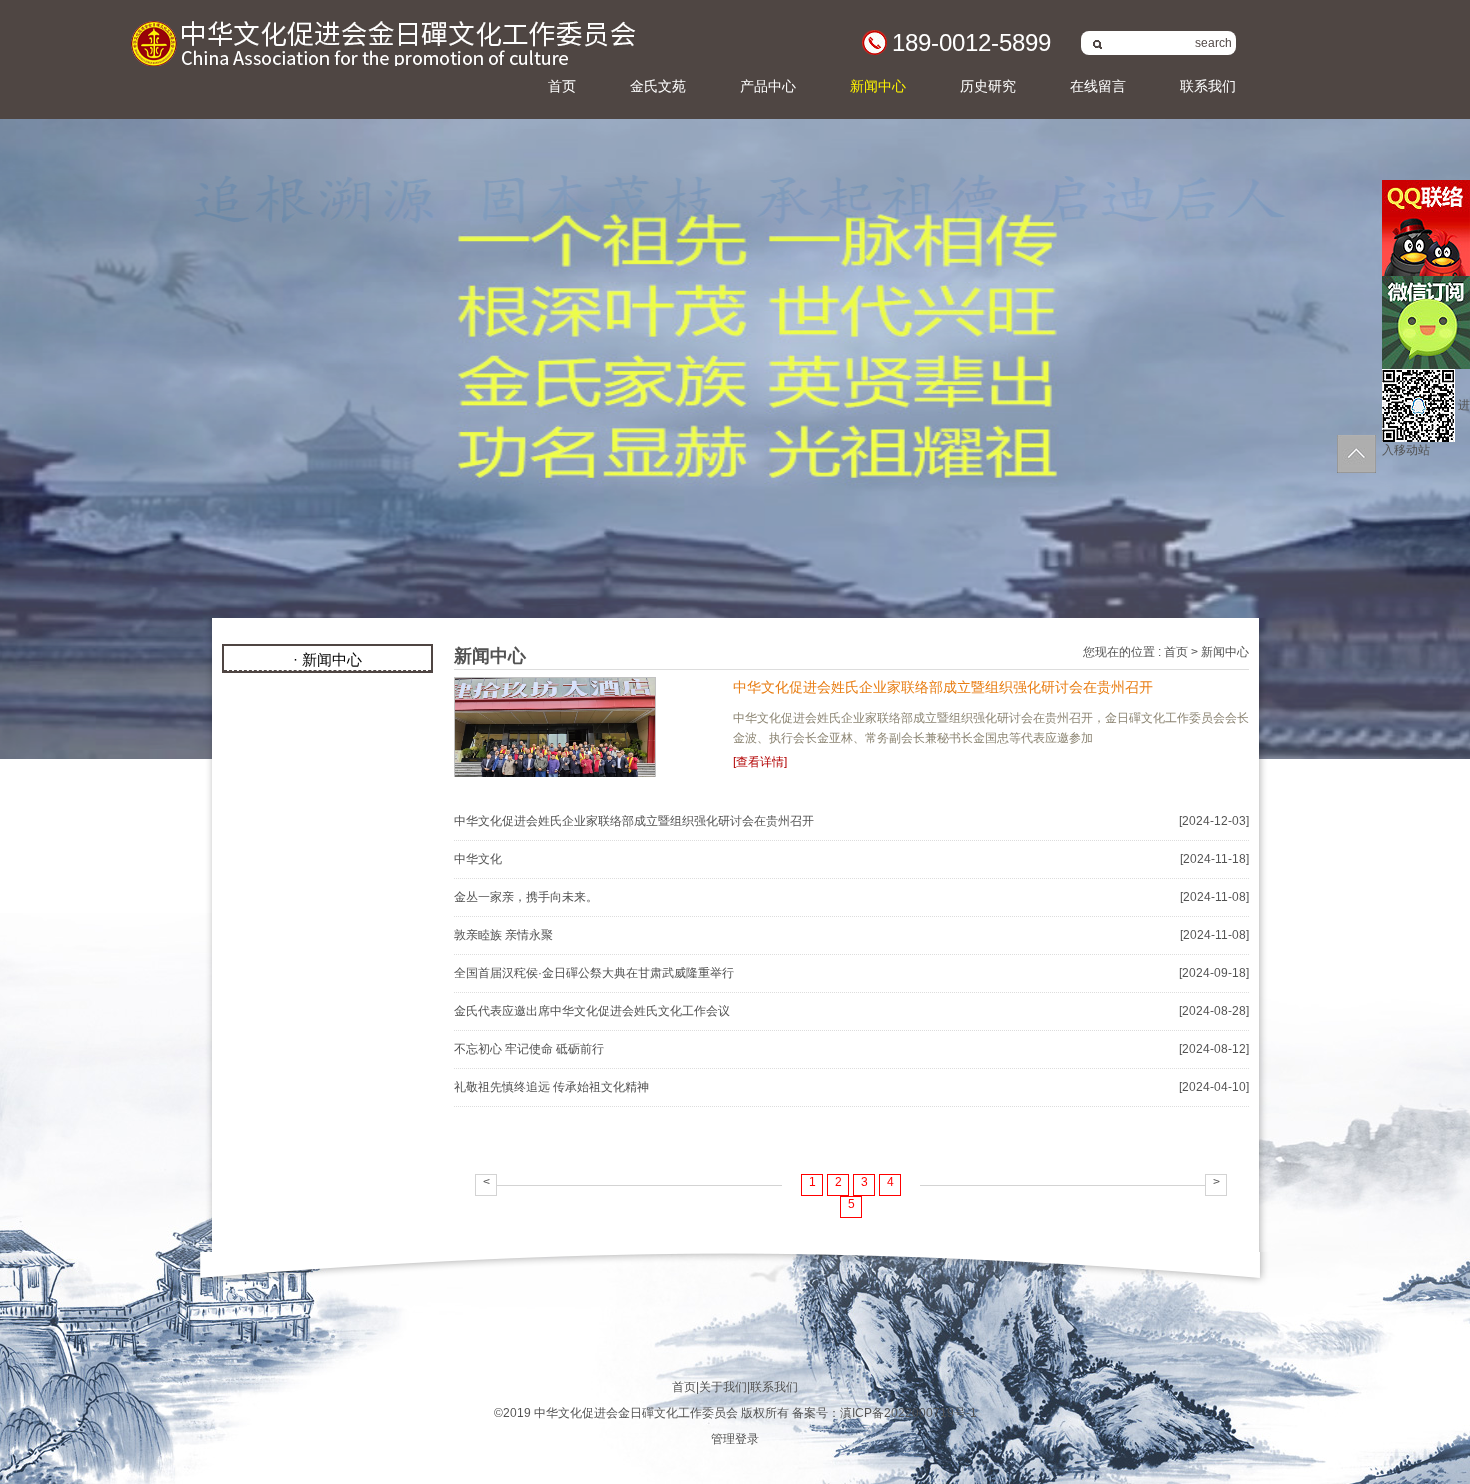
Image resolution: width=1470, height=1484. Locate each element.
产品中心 (768, 86)
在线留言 (1098, 86)
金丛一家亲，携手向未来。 (526, 897)
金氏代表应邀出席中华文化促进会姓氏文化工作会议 (592, 1011)
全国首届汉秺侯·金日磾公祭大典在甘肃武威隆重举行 (594, 973)
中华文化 (478, 859)
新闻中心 (878, 86)
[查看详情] (760, 762)
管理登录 (735, 1439)
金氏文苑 (658, 86)
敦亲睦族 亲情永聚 (503, 935)
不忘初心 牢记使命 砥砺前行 (529, 1049)
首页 (562, 86)
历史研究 (988, 86)
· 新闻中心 (327, 659)
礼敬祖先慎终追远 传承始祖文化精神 (551, 1087)
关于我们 (723, 1387)
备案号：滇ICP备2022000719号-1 (884, 1413)
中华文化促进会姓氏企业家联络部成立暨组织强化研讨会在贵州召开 (943, 687)
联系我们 (1208, 86)
